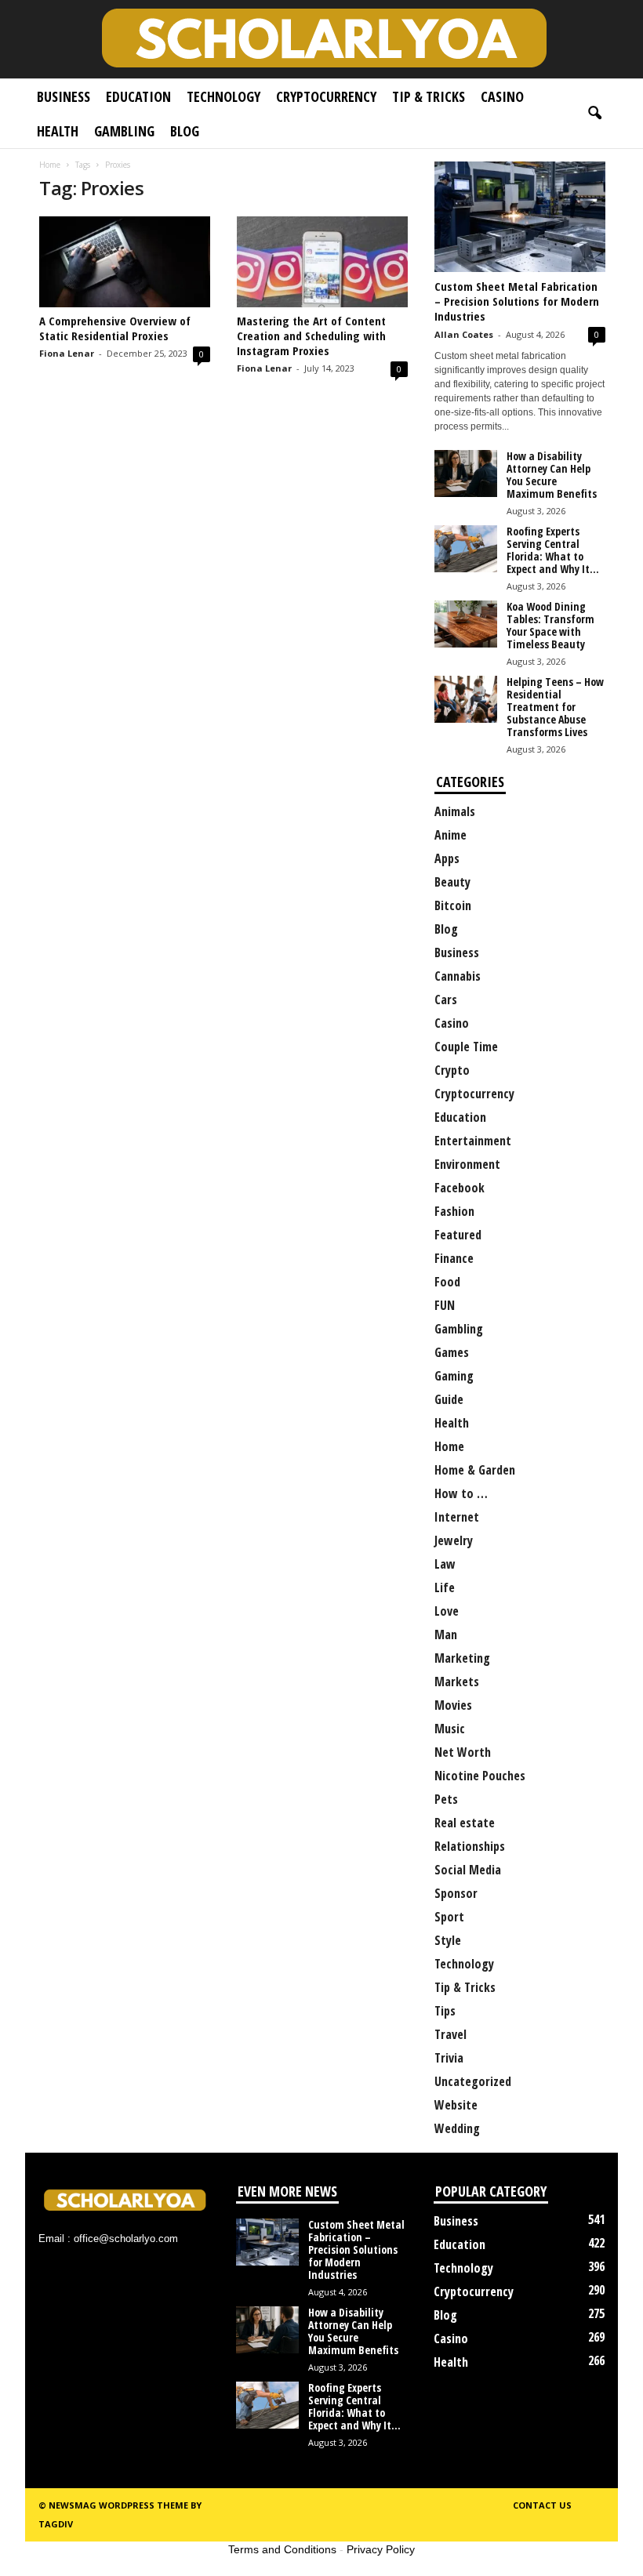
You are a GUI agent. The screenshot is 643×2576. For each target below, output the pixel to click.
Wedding (457, 2128)
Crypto (452, 1070)
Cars (446, 1000)
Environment (467, 1164)
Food (447, 1282)
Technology (223, 96)
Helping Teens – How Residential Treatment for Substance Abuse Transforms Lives (555, 707)
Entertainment (473, 1141)
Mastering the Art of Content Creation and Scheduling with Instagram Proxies (311, 336)
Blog (185, 131)
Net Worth (463, 1752)
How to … (461, 1493)
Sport (449, 1917)
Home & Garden (475, 1470)
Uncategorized (473, 2081)
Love (447, 1611)
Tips (445, 2011)
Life (445, 1587)
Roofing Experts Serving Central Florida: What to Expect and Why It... (553, 550)
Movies (453, 1705)
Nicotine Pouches (480, 1776)
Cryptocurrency (326, 96)
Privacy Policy (381, 2549)
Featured (458, 1235)
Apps (447, 858)
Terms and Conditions (282, 2549)
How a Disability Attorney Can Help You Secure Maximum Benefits (552, 475)
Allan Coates (464, 334)
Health (58, 131)
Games (452, 1352)
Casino (502, 96)
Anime (450, 835)
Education (138, 96)
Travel (450, 2034)
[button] (594, 114)
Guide (449, 1399)
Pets (446, 1799)
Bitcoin (453, 905)
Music (450, 1729)
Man (446, 1634)
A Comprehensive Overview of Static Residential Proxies (115, 328)
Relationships (470, 1846)
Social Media (468, 1870)
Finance (454, 1258)
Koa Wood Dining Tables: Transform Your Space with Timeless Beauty (550, 625)
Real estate (465, 1823)
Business (64, 96)
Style (448, 1940)
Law (445, 1564)
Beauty (452, 882)
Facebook (460, 1188)
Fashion (454, 1211)
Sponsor (456, 1893)
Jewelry (454, 1540)
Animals (455, 811)
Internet (457, 1517)
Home (50, 165)
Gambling (124, 131)
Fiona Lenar (67, 353)
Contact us (542, 2505)
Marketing (462, 1658)
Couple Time (466, 1047)
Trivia (449, 2058)
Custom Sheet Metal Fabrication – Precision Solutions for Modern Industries (517, 301)
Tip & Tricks (429, 96)
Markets (457, 1682)
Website (456, 2105)
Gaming (454, 1376)
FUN (445, 1305)
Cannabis (458, 976)
